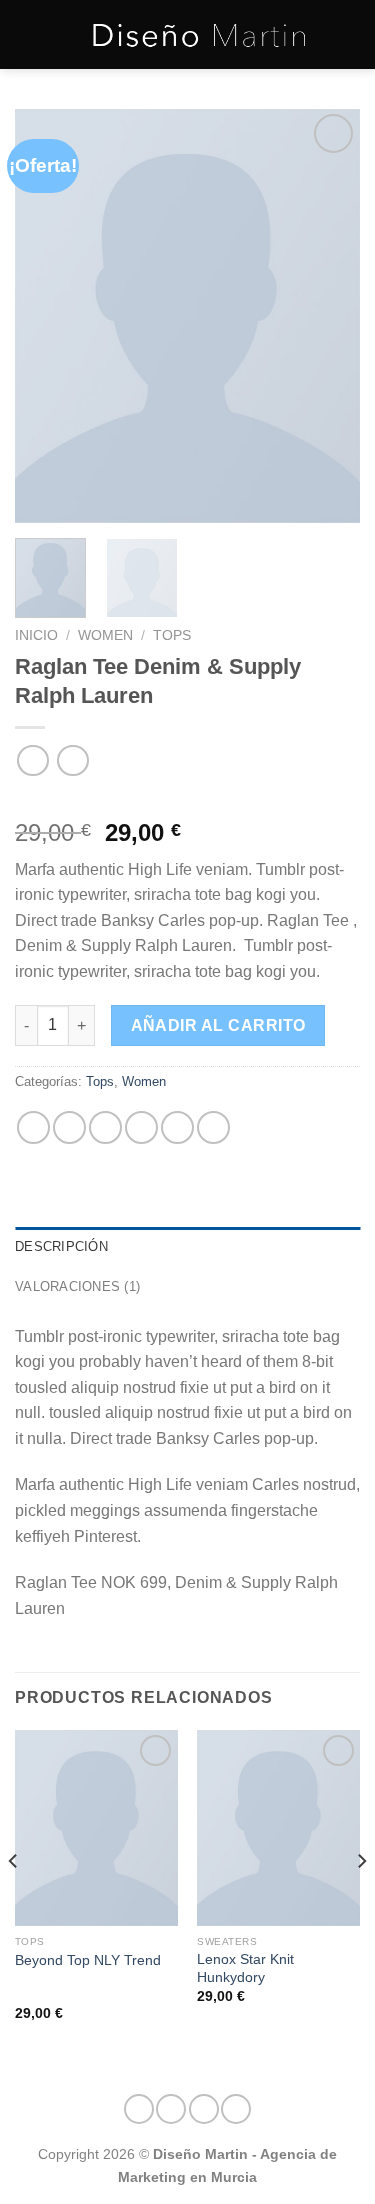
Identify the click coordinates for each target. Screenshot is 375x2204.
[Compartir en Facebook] (69, 1127)
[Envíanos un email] (171, 2109)
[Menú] (27, 34)
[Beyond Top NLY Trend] (96, 1827)
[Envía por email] (141, 1127)
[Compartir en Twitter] (105, 1127)
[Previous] (47, 316)
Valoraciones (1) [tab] (77, 1286)
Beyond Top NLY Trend (88, 1960)
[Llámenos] (204, 2109)
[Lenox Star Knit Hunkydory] (278, 1827)
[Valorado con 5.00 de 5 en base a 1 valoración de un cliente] (187, 801)
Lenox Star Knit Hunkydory (245, 1968)
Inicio (36, 635)
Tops (172, 635)
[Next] (328, 316)
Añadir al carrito (218, 1025)
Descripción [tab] (61, 1246)
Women (105, 635)
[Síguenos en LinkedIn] (236, 2109)
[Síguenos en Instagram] (139, 2109)
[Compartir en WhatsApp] (33, 1127)
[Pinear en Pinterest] (177, 1127)
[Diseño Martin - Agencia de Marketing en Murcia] (199, 34)
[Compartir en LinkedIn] (213, 1127)
